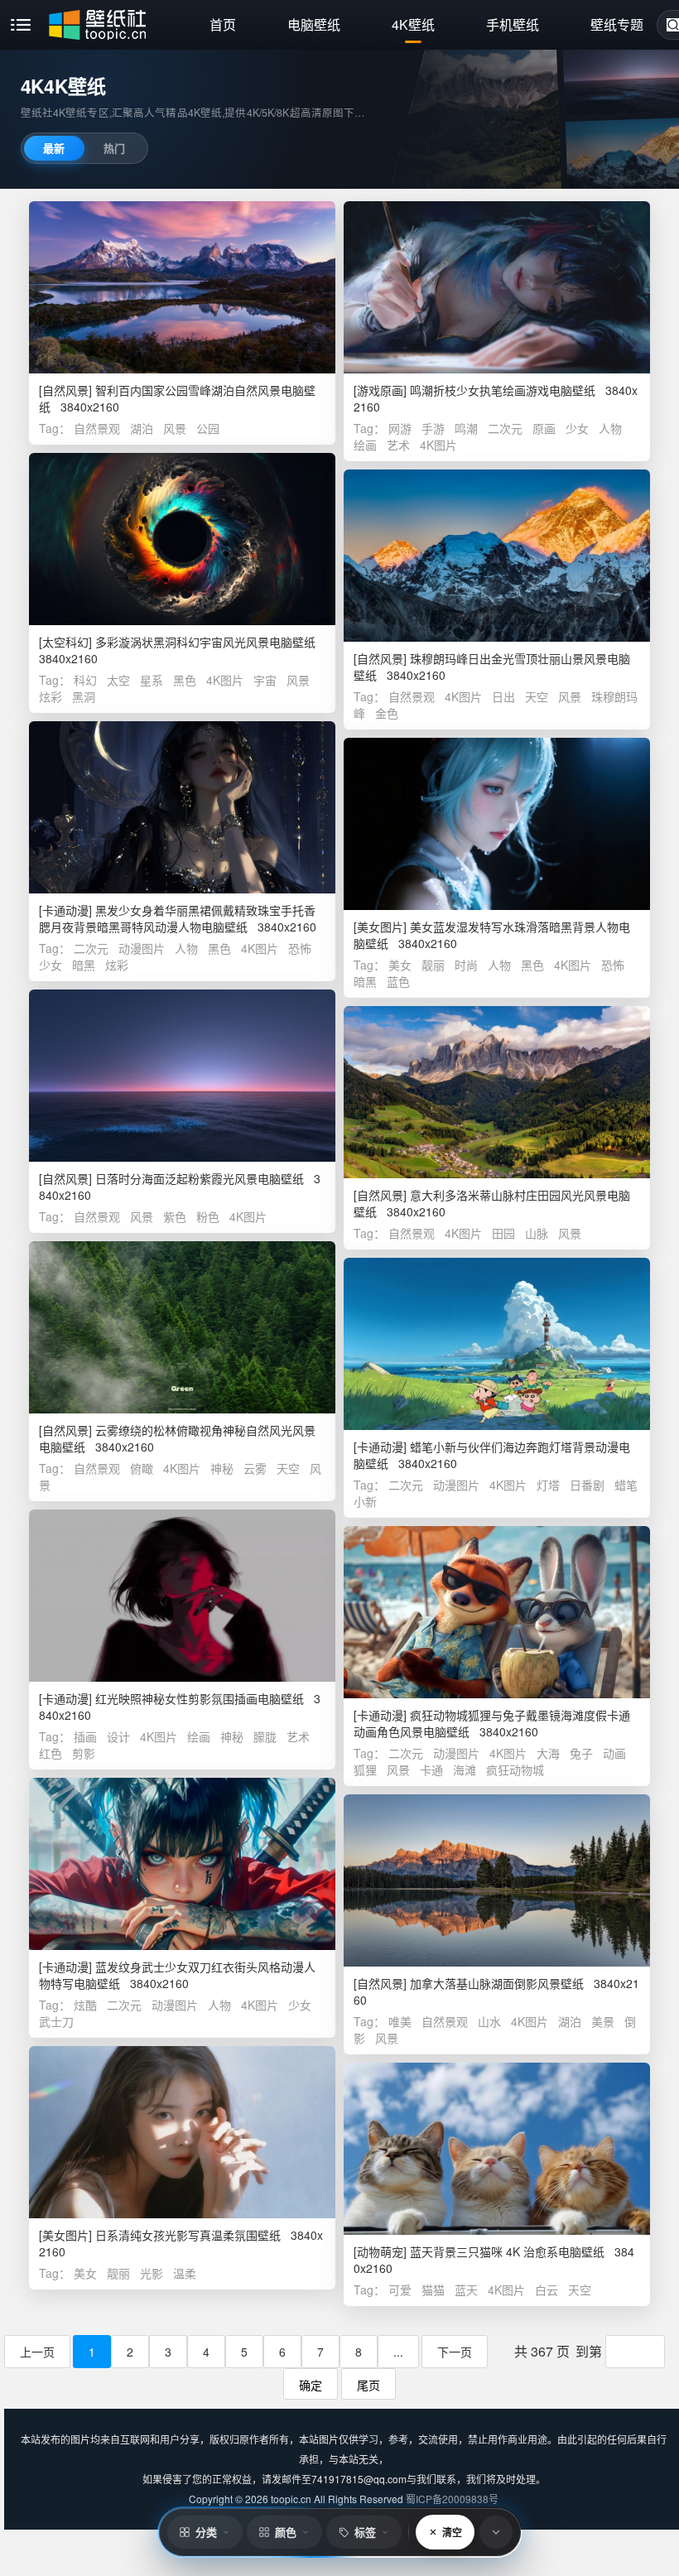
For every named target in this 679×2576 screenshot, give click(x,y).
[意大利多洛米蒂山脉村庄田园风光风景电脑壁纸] (497, 1092)
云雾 (255, 1468)
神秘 (222, 1468)
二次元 (505, 428)
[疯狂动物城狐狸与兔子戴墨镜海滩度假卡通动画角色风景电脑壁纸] (497, 1612)
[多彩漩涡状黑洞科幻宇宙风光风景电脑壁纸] (182, 539)
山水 (489, 2021)
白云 (547, 2290)
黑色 (185, 680)
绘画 (365, 445)
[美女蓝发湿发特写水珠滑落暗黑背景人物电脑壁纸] (497, 824)
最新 (54, 148)
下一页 (455, 2352)
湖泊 (142, 428)
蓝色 (398, 981)
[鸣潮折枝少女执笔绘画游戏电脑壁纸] (497, 287)
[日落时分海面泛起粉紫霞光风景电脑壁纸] (182, 1076)
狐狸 (365, 1769)
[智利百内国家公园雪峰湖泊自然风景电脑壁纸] (182, 287)
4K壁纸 (413, 24)
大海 (548, 1753)
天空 (537, 696)
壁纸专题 (617, 24)
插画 (85, 1736)
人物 (610, 428)
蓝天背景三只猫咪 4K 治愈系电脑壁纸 (507, 2251)
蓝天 (466, 2290)
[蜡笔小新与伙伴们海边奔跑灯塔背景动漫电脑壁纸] (497, 1344)
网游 (400, 428)
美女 (400, 965)
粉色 (208, 1216)
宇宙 (265, 680)
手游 (433, 428)
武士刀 (56, 2021)
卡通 (431, 1769)
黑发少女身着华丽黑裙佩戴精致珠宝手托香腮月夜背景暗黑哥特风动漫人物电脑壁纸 (177, 918)
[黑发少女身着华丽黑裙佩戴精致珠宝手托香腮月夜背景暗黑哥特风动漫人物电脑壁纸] (182, 807)
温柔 (185, 2273)
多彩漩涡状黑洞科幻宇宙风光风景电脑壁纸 (205, 642)
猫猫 (433, 2290)
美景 (603, 2021)
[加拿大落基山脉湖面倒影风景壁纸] (497, 1880)
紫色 (175, 1216)
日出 (503, 696)
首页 (223, 24)
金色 (387, 713)
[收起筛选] (496, 2532)
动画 (614, 1753)
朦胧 (265, 1736)
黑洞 (84, 696)
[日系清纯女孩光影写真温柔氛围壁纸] (182, 2132)
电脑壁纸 (314, 24)
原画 (544, 428)
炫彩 (51, 696)
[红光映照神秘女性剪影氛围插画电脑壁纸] (182, 1596)
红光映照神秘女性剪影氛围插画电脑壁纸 (200, 1698)
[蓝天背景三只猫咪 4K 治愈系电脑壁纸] (497, 2149)
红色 (51, 1753)
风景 (175, 428)
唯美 (400, 2021)
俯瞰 (142, 1468)
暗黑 (84, 965)
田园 (503, 1233)
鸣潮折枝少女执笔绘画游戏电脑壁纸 (503, 390)
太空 (118, 680)
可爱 (400, 2290)
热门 (114, 148)
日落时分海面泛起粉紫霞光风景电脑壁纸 (200, 1178)
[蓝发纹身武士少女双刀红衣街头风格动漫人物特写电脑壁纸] (182, 1864)
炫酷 (85, 2005)
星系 (152, 680)
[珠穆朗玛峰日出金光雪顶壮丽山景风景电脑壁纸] (497, 556)
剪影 (84, 1753)
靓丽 (433, 965)
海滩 (465, 1769)
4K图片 (438, 445)
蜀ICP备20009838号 (452, 2499)
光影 (152, 2273)
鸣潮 (466, 428)
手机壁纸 (513, 24)
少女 (577, 428)
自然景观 (97, 428)
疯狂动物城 (515, 1769)
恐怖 (300, 948)
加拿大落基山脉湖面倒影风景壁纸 (497, 1983)
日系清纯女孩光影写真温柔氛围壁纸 (188, 2235)
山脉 (537, 1233)
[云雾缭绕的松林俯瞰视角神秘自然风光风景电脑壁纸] (182, 1327)
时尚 (466, 965)
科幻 (85, 680)
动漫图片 (142, 948)
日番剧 (587, 1485)
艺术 (398, 445)
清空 (452, 2532)
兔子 (581, 1753)
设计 (118, 1736)
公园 (208, 428)
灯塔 (548, 1485)
